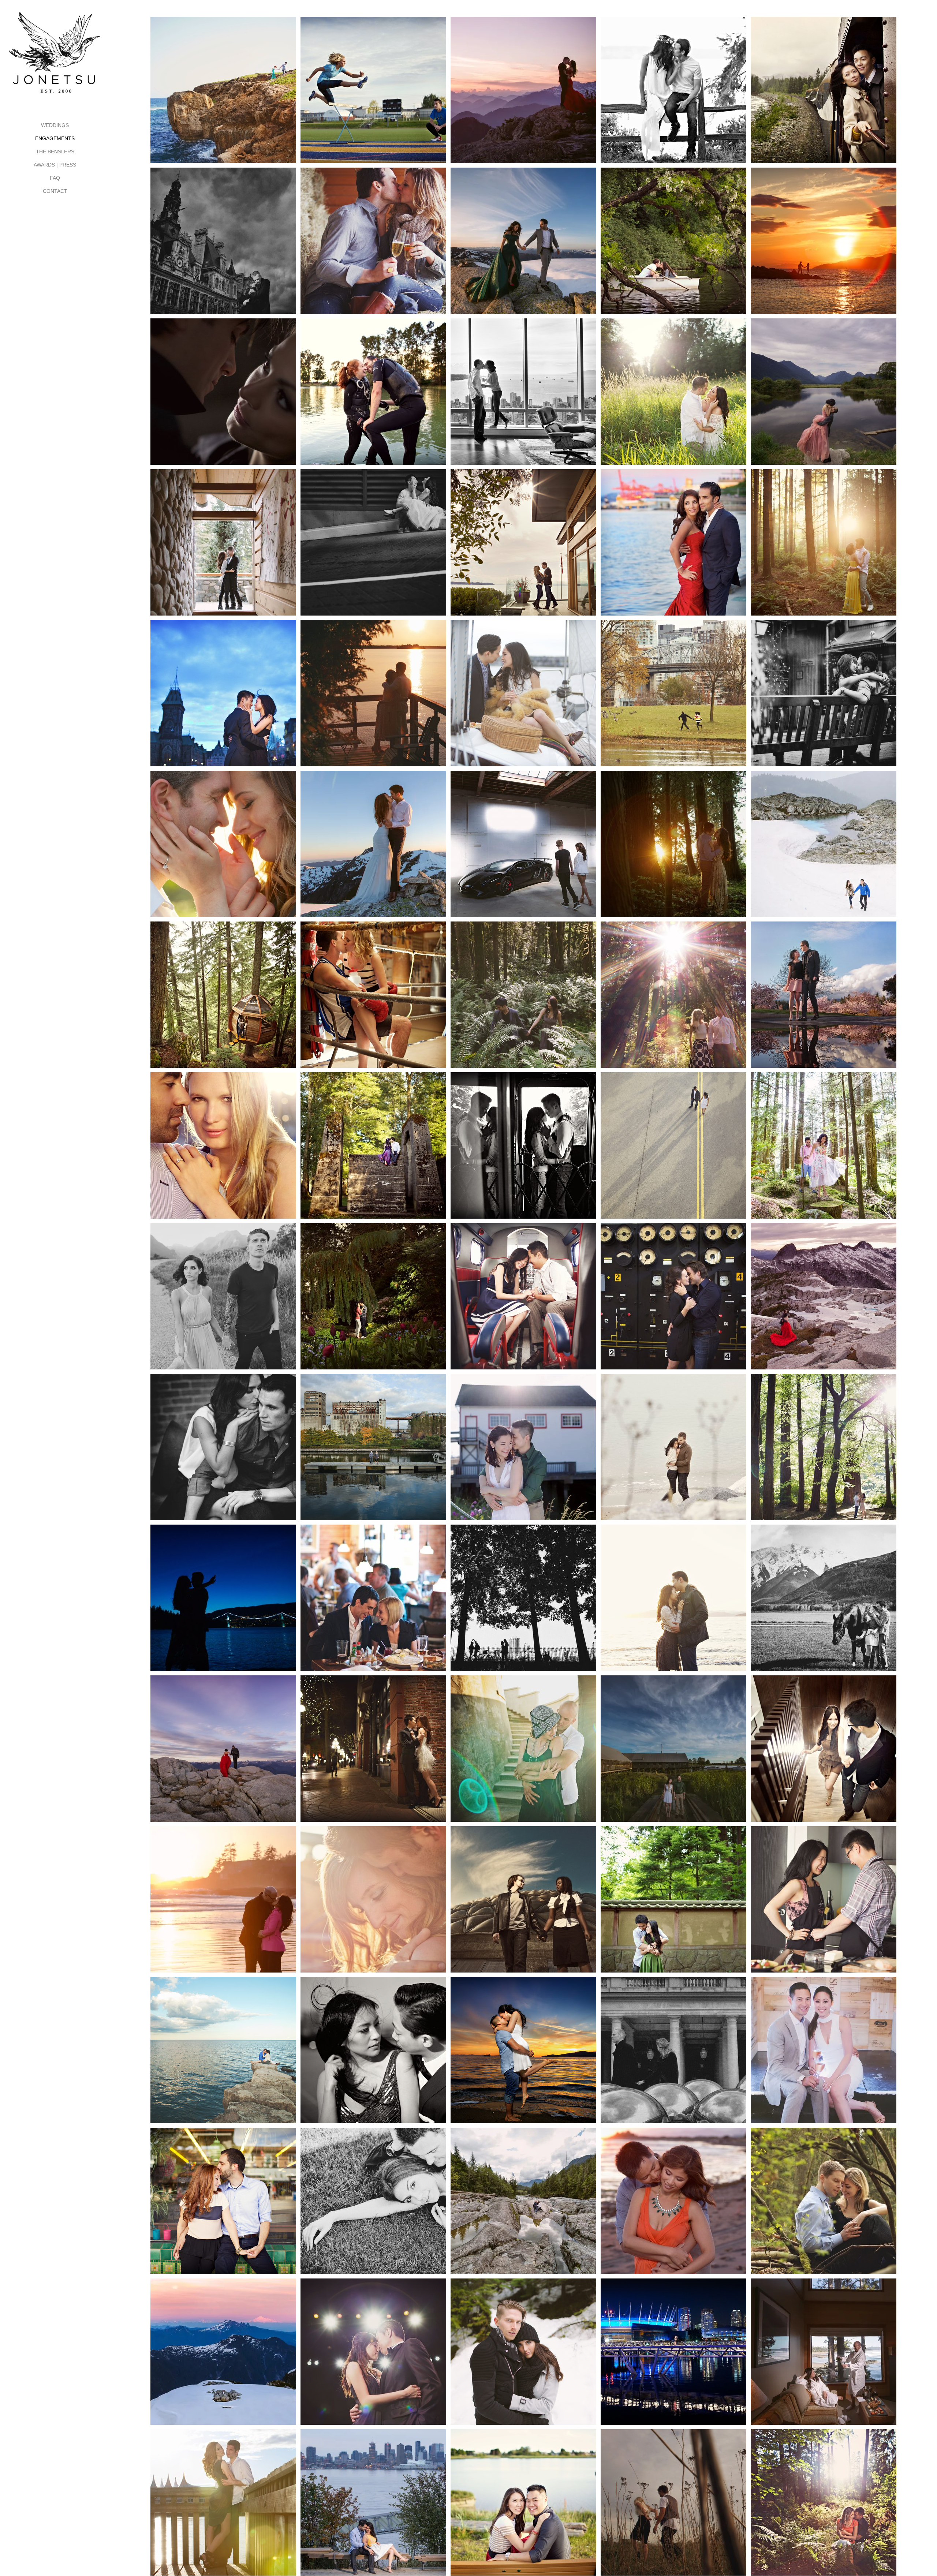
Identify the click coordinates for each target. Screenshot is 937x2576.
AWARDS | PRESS (55, 165)
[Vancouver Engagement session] (223, 1296)
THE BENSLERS (55, 152)
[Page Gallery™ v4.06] (673, 90)
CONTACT (55, 191)
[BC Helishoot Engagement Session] (523, 90)
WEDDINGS (55, 125)
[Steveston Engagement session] (673, 1749)
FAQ (55, 178)
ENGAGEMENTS (55, 138)
